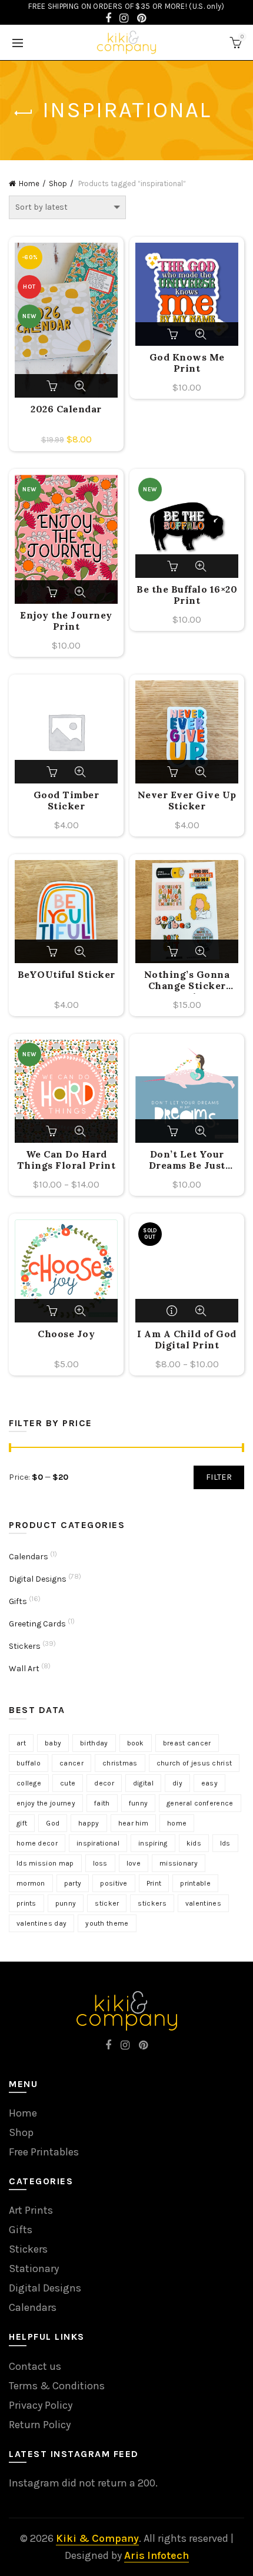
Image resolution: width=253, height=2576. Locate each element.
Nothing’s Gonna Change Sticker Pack (187, 981)
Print (154, 1883)
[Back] (24, 113)
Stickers (25, 1646)
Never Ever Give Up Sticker (187, 801)
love (134, 1863)
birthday (94, 1743)
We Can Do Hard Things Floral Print (66, 1160)
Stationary (34, 2269)
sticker (107, 1903)
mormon (31, 1883)
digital (143, 1783)
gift (22, 1823)
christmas (120, 1763)
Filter (219, 1477)
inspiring (153, 1843)
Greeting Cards (37, 1624)
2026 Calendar (66, 409)
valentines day (41, 1923)
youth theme (107, 1923)
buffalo (29, 1763)
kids (194, 1843)
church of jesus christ (194, 1763)
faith (102, 1803)
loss (100, 1863)
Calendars (29, 1557)
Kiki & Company (97, 2538)
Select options (53, 1131)
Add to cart (53, 386)
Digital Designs (38, 1579)
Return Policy (40, 2425)
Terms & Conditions (57, 2386)
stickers (152, 1903)
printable (195, 1883)
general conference (200, 1803)
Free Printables (44, 2152)
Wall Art (24, 1669)
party (73, 1883)
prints (26, 1903)
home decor (37, 1843)
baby (53, 1743)
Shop (58, 183)
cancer (71, 1763)
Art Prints (31, 2210)
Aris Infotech (157, 2555)
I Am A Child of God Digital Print (187, 1340)
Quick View (80, 386)
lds (225, 1843)
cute (68, 1783)
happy (89, 1823)
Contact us (35, 2366)
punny (66, 1903)
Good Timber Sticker (66, 801)
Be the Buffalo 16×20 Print (187, 595)
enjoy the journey (46, 1803)
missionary (179, 1863)
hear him (133, 1823)
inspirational (98, 1843)
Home (29, 183)
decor (104, 1783)
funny (139, 1803)
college (29, 1783)
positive (114, 1883)
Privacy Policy (41, 2405)
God (53, 1823)
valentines (203, 1903)
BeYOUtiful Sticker (66, 975)
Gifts (18, 1601)
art (21, 1743)
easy (209, 1783)
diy (177, 1783)
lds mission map (45, 1863)
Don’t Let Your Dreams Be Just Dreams (187, 1161)
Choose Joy (66, 1334)
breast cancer (187, 1743)
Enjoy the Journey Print (66, 621)
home (177, 1823)
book (136, 1743)
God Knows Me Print (187, 363)
